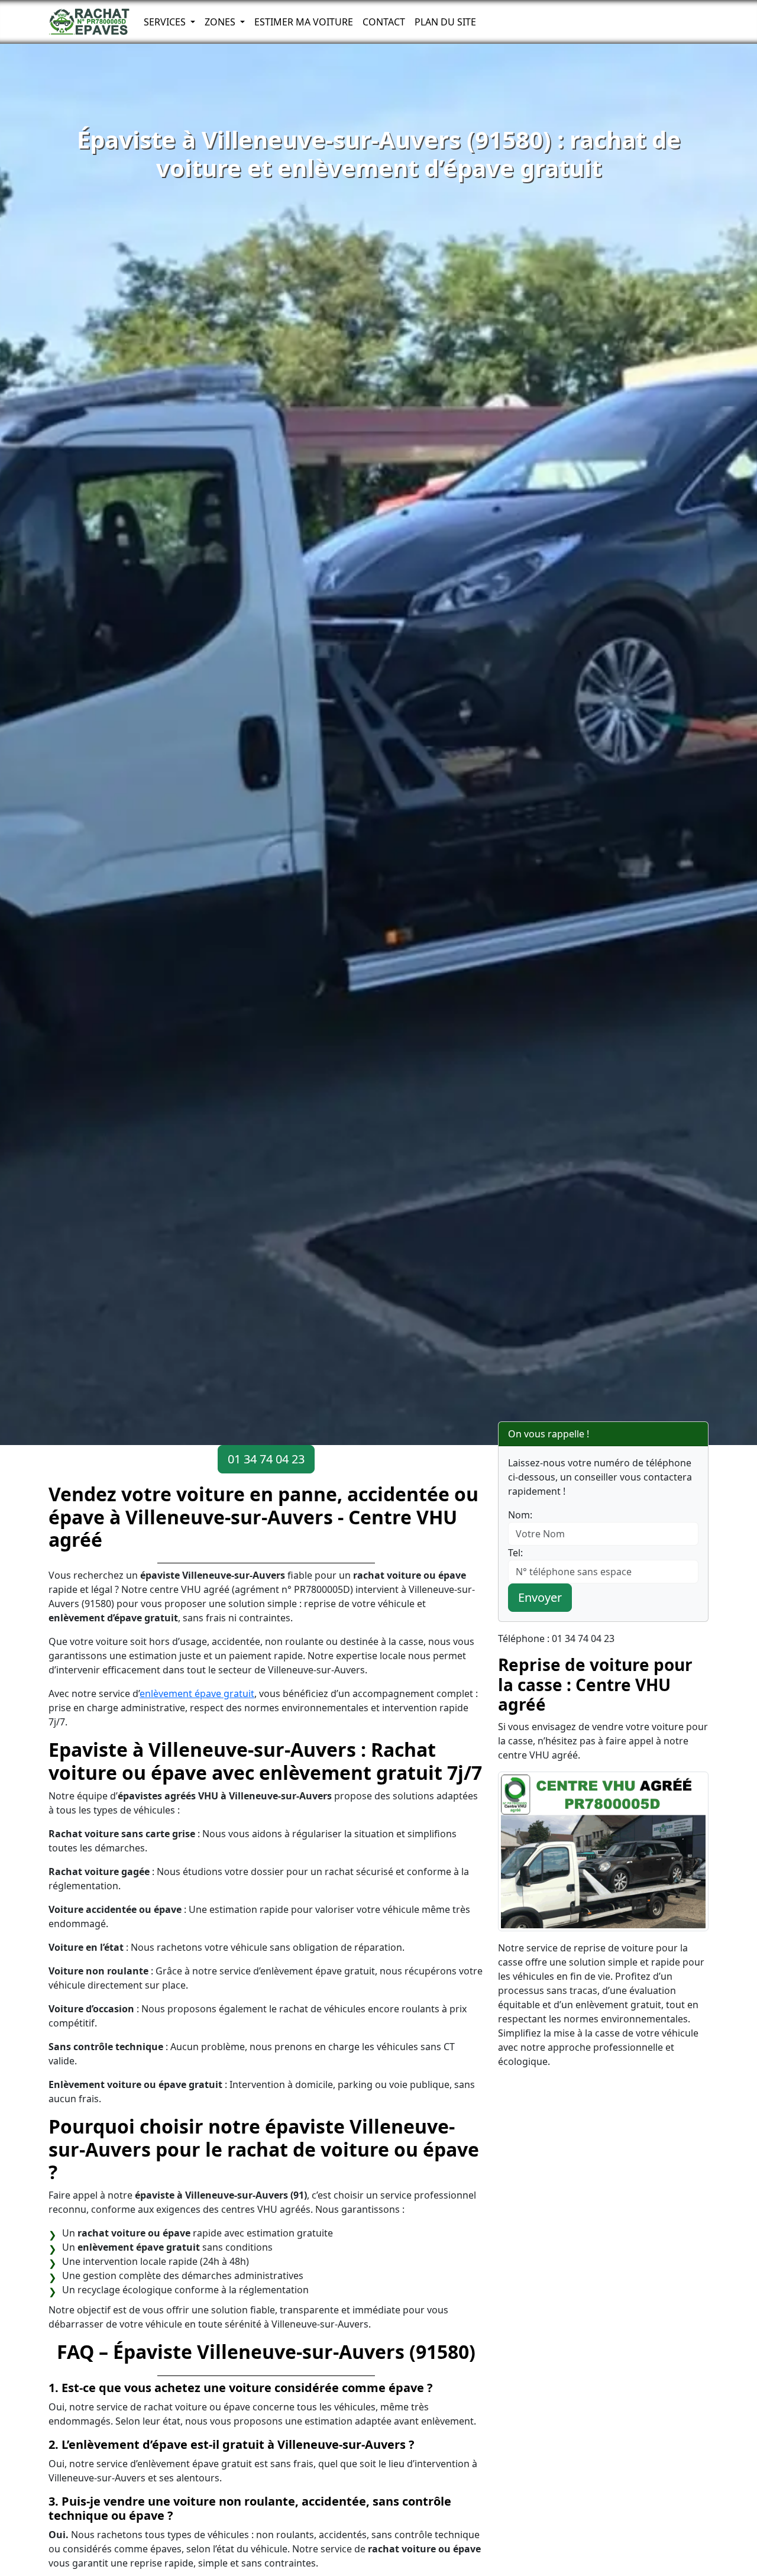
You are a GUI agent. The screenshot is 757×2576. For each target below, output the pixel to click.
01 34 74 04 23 (266, 1459)
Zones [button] (221, 22)
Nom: (520, 1515)
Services (166, 22)
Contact (384, 22)
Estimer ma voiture (304, 22)
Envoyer (540, 1597)
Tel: (515, 1553)
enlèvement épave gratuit (197, 1693)
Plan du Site (445, 22)
